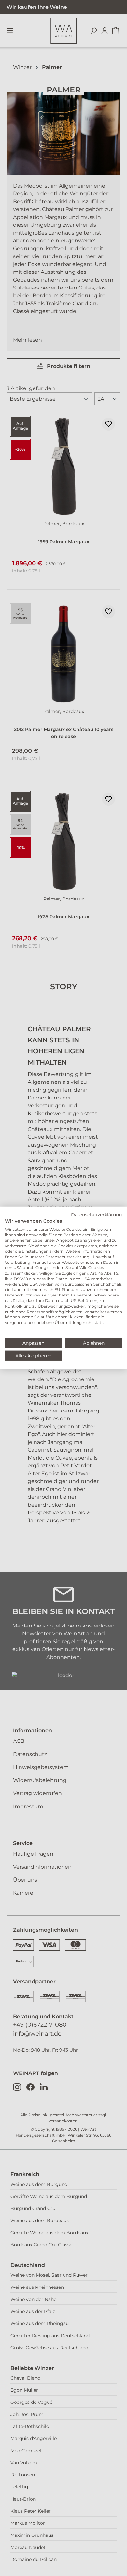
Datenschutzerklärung (97, 1215)
